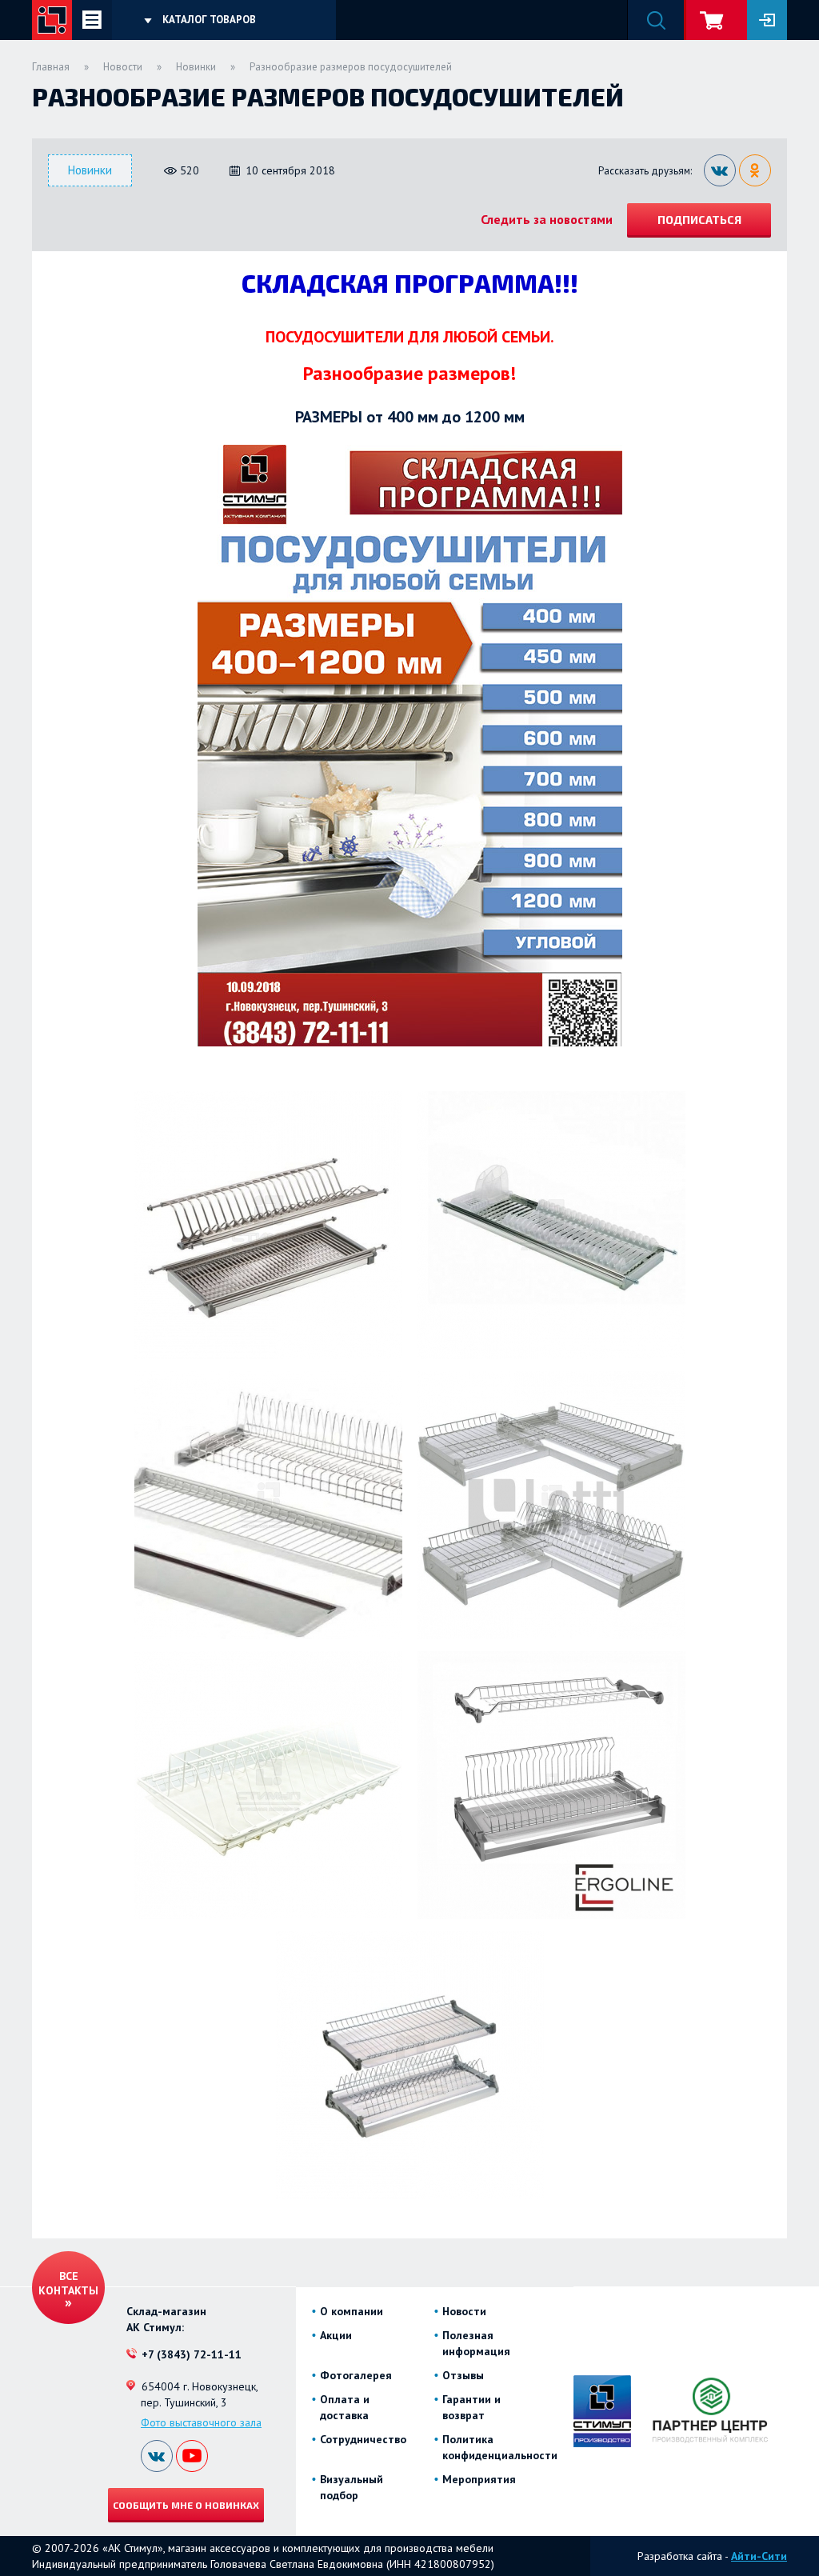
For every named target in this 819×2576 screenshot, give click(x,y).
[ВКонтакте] (720, 170)
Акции (336, 2335)
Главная (51, 67)
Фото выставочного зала (201, 2422)
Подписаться (699, 220)
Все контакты (68, 2283)
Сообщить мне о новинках (186, 2505)
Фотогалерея (356, 2375)
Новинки (196, 67)
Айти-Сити (759, 2556)
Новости (123, 67)
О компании (352, 2311)
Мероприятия (479, 2479)
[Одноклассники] (755, 170)
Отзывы (463, 2375)
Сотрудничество (363, 2439)
